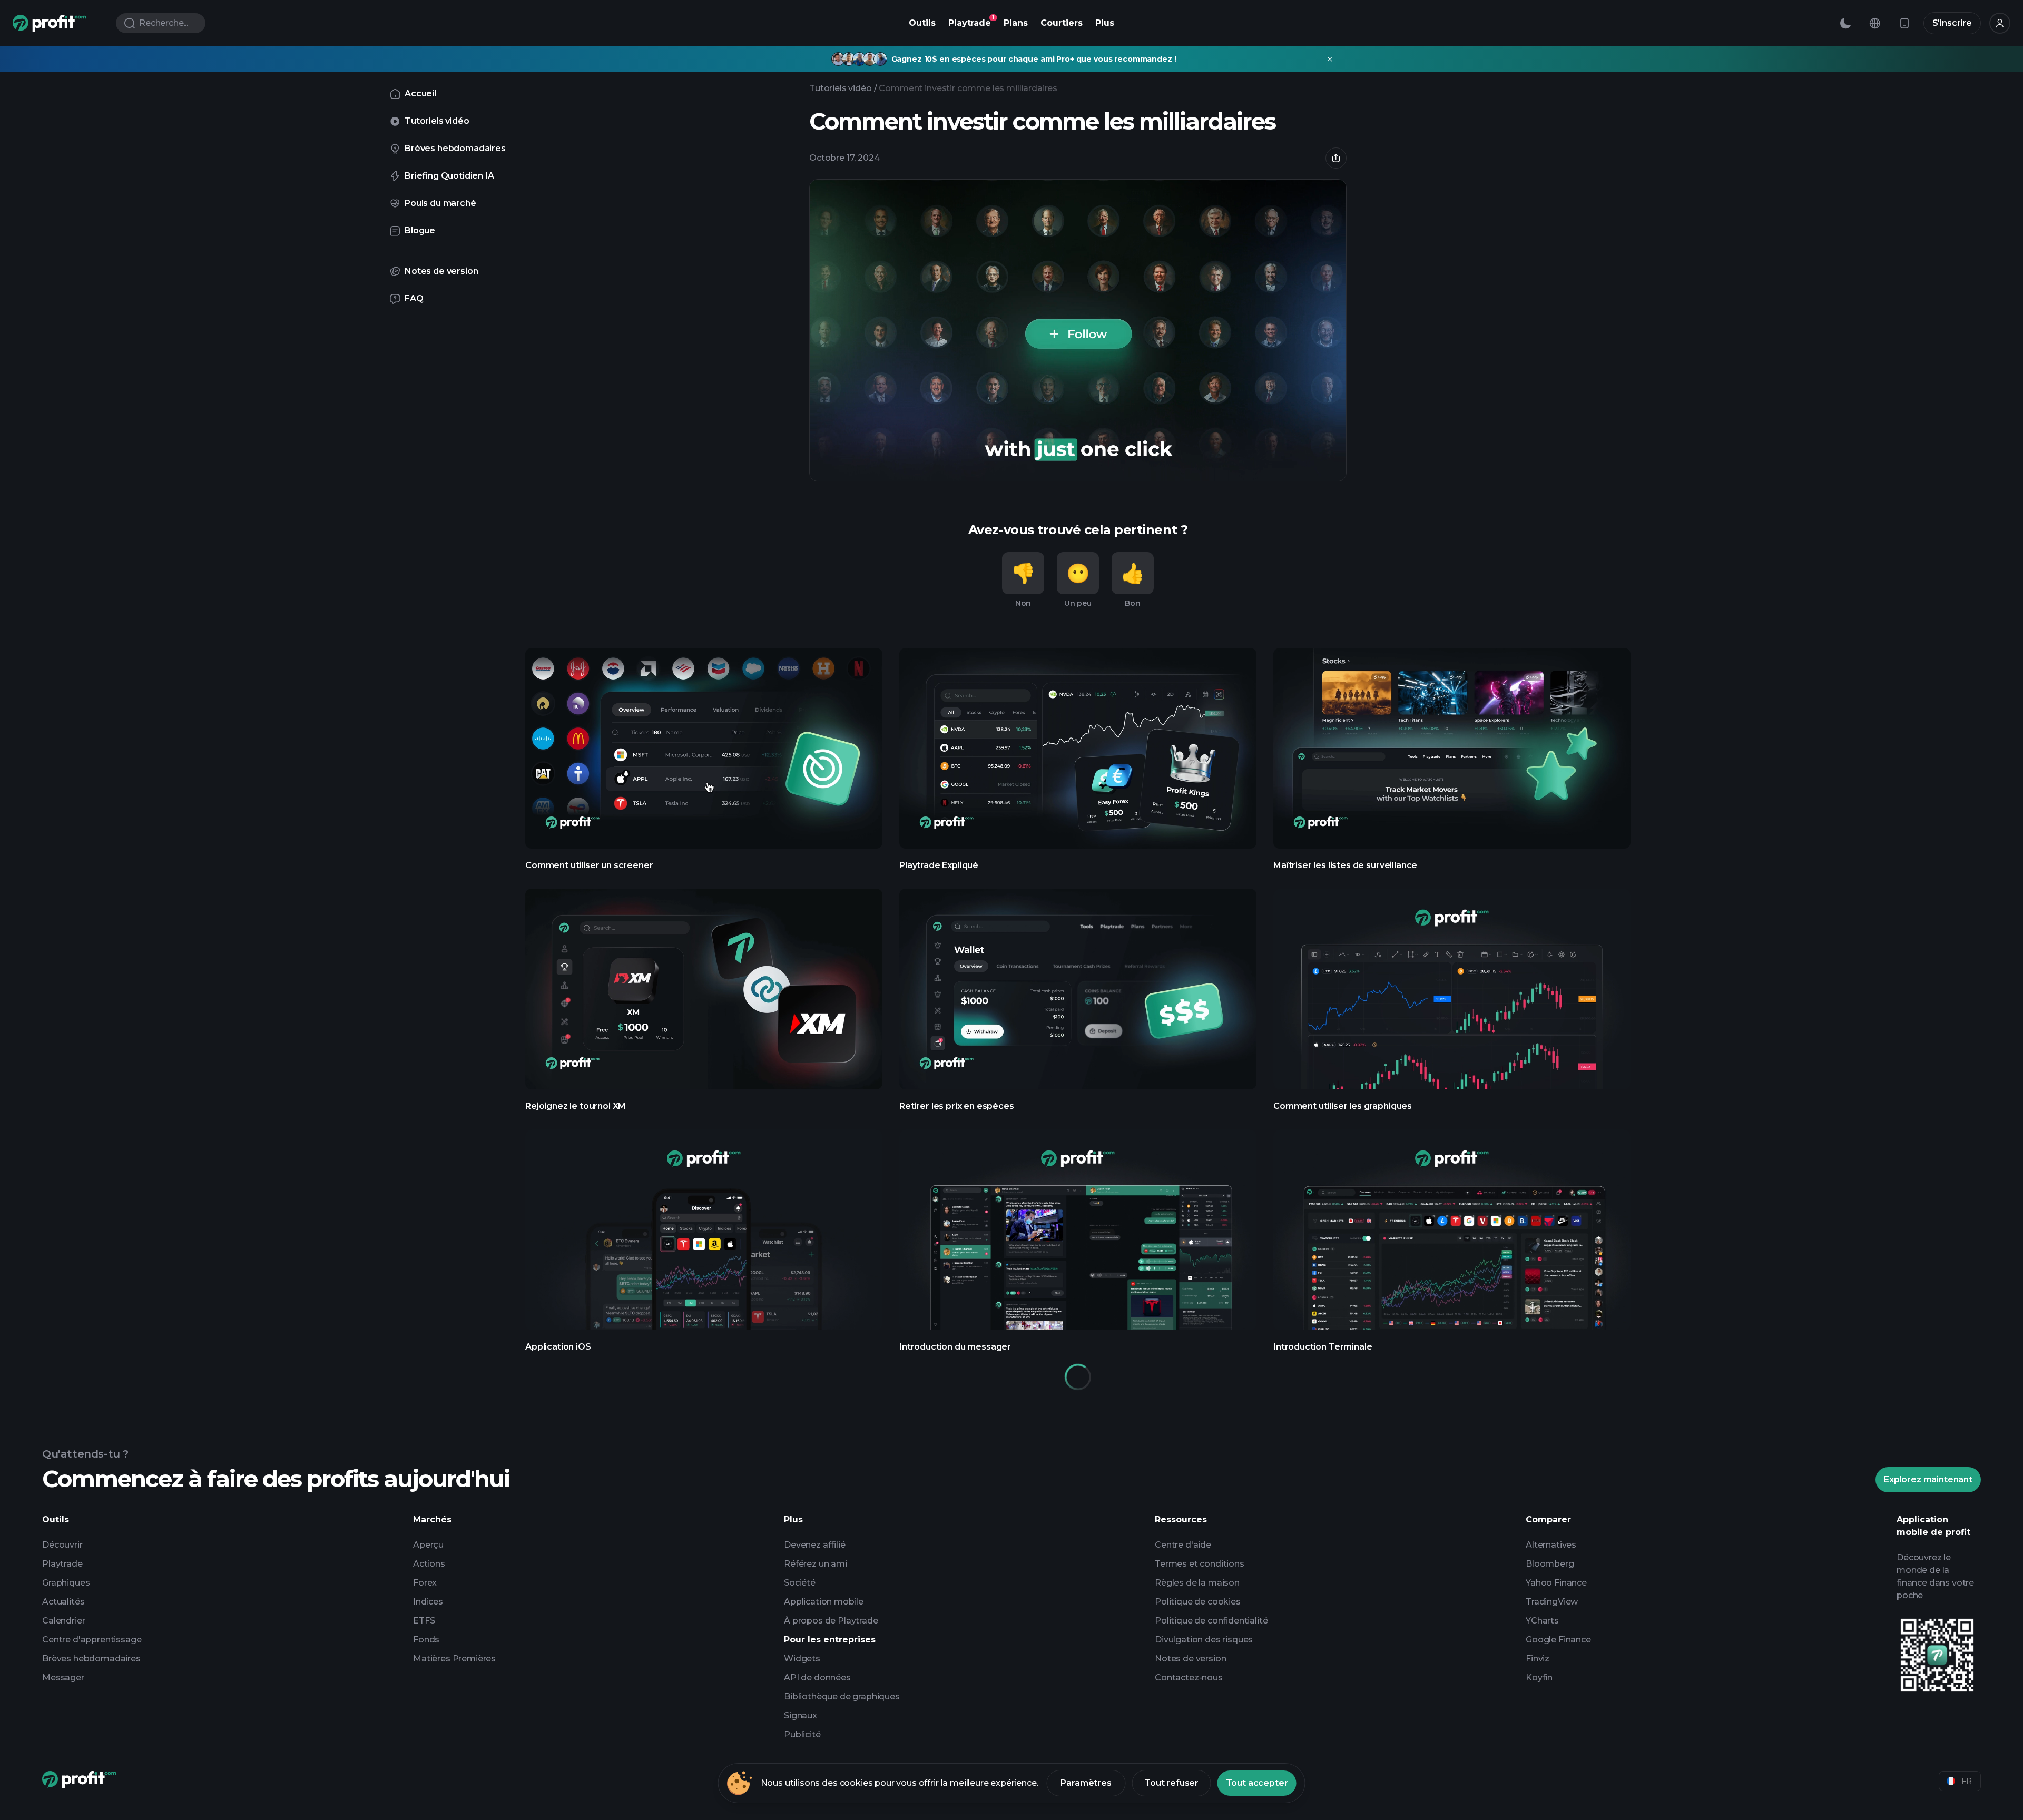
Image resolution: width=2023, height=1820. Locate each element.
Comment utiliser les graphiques (1452, 1001)
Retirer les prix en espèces (1078, 1001)
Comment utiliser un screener (704, 760)
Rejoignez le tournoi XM (704, 1001)
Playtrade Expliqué (1078, 760)
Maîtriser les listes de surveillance (1452, 760)
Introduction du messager (1078, 1241)
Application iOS (704, 1241)
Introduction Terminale (1452, 1241)
